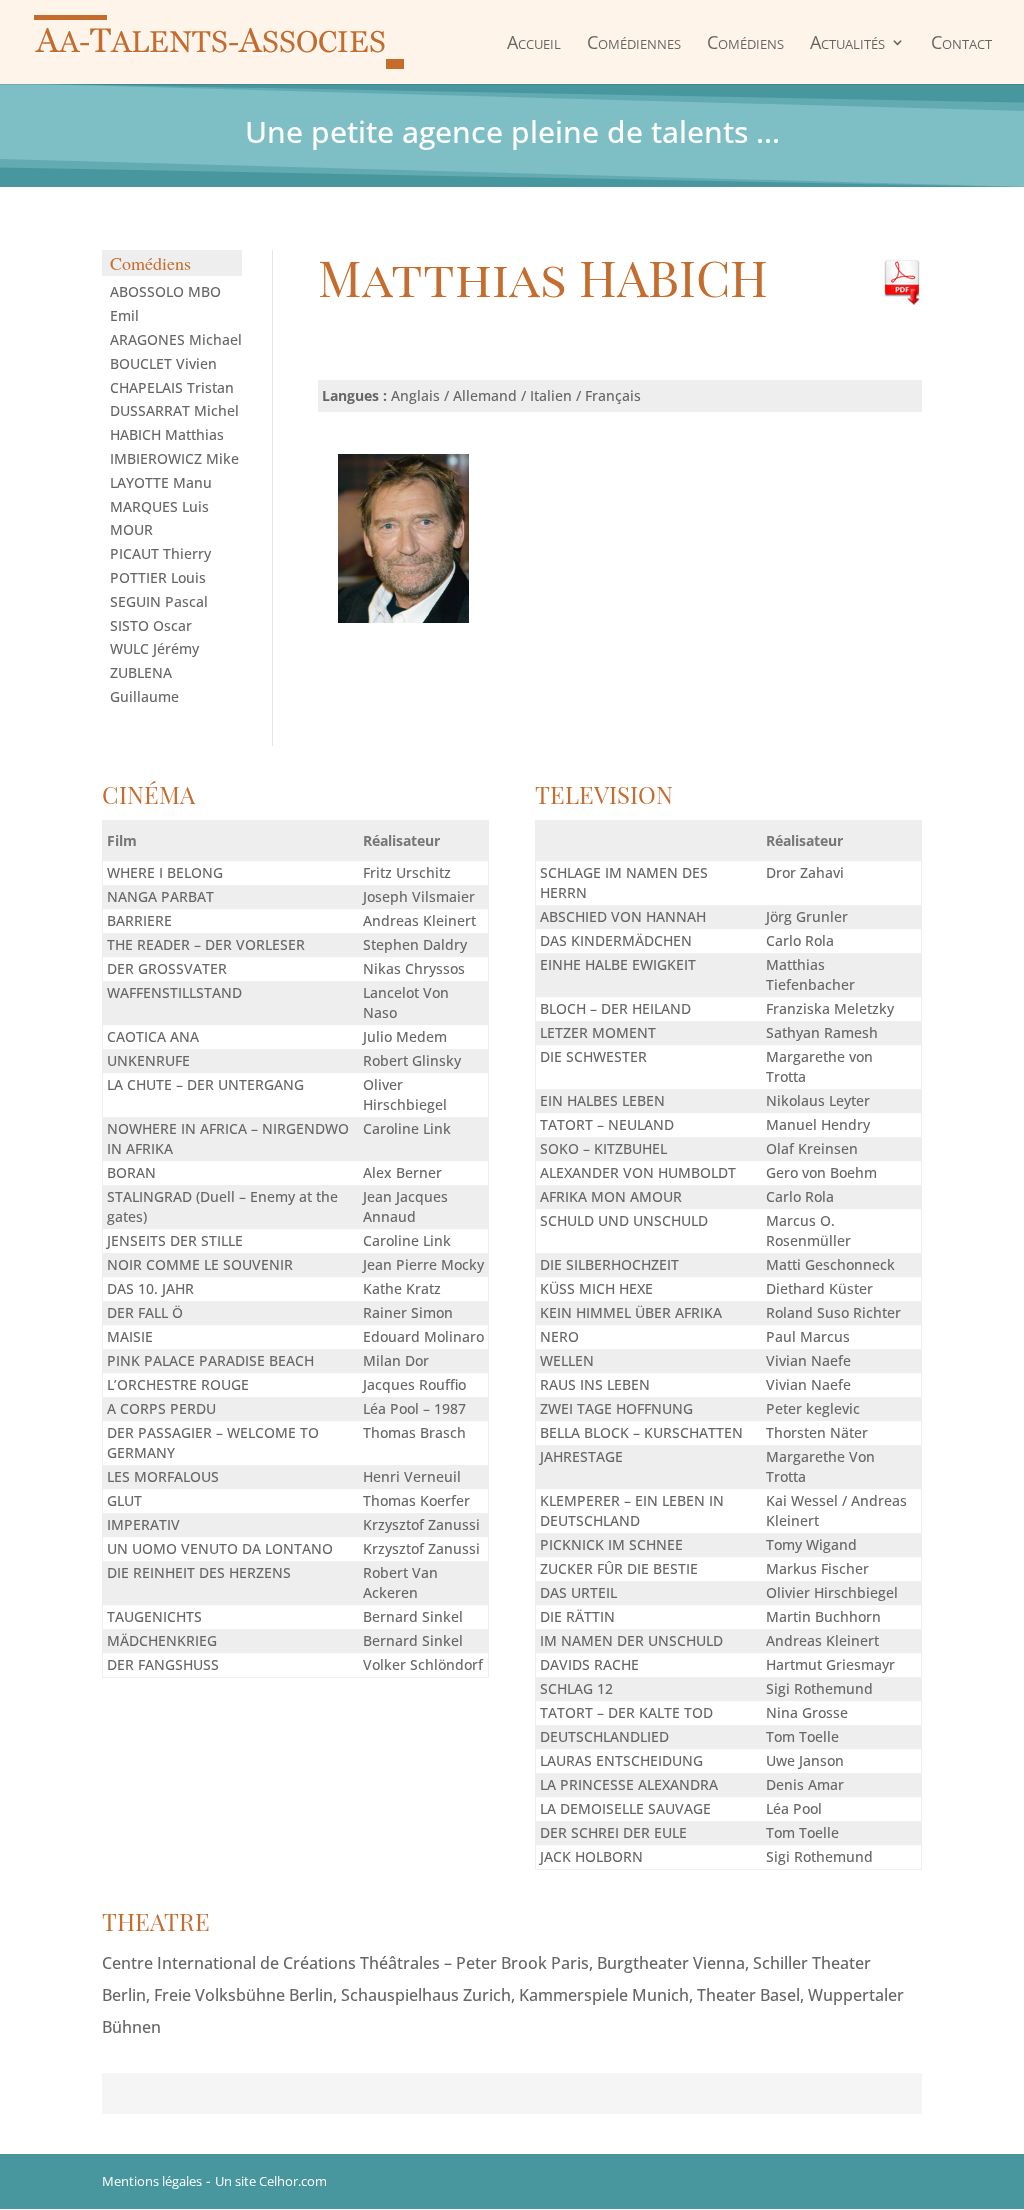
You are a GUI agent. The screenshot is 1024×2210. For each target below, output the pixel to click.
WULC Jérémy (154, 648)
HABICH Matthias (167, 434)
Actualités (847, 43)
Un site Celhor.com (271, 2181)
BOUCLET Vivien (163, 363)
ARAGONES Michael (176, 339)
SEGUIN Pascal (159, 601)
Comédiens (745, 43)
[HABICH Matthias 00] (403, 617)
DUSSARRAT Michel (174, 410)
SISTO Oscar (151, 625)
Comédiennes (634, 43)
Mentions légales (152, 2181)
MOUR (131, 529)
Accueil (534, 43)
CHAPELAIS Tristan (172, 387)
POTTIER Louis (158, 577)
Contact (961, 43)
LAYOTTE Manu (161, 482)
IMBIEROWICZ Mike (174, 458)
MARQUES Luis (159, 506)
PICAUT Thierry (160, 553)
